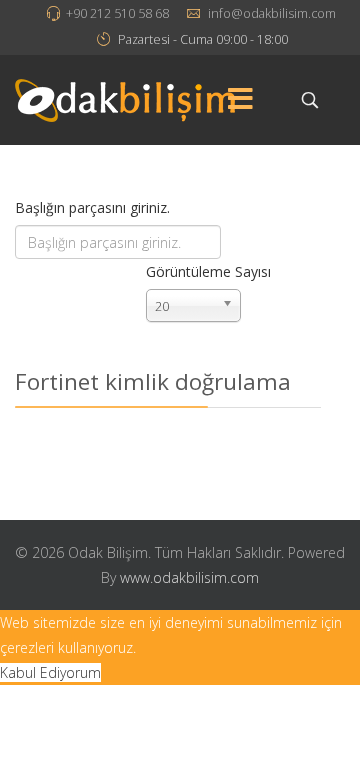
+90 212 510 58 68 (117, 13)
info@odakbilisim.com (272, 13)
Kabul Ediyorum (50, 672)
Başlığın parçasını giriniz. (94, 207)
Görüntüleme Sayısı (208, 271)
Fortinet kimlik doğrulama (153, 381)
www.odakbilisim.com (189, 577)
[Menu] (240, 100)
